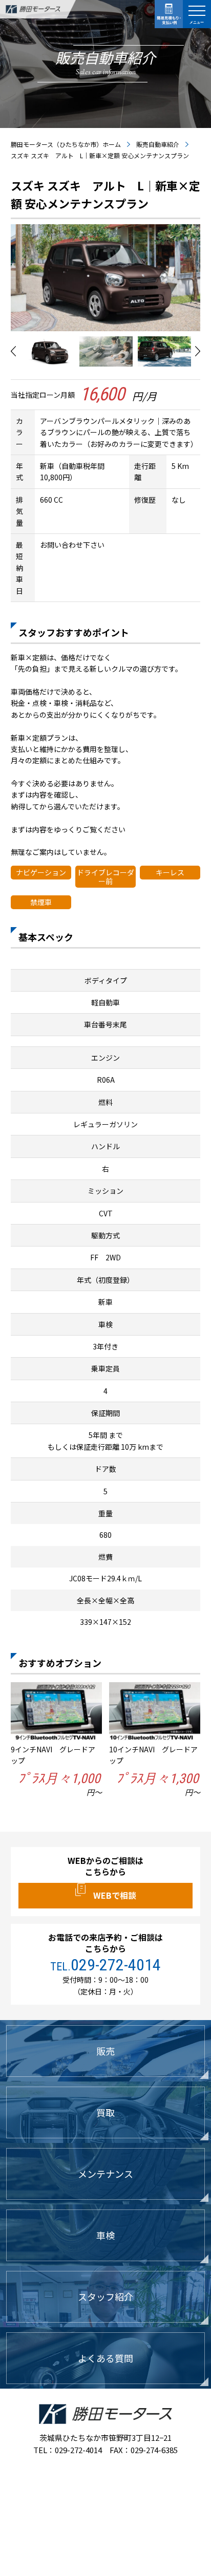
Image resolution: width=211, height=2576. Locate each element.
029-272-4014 (116, 1965)
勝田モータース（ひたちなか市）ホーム (66, 144)
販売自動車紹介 (158, 144)
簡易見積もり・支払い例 (169, 14)
